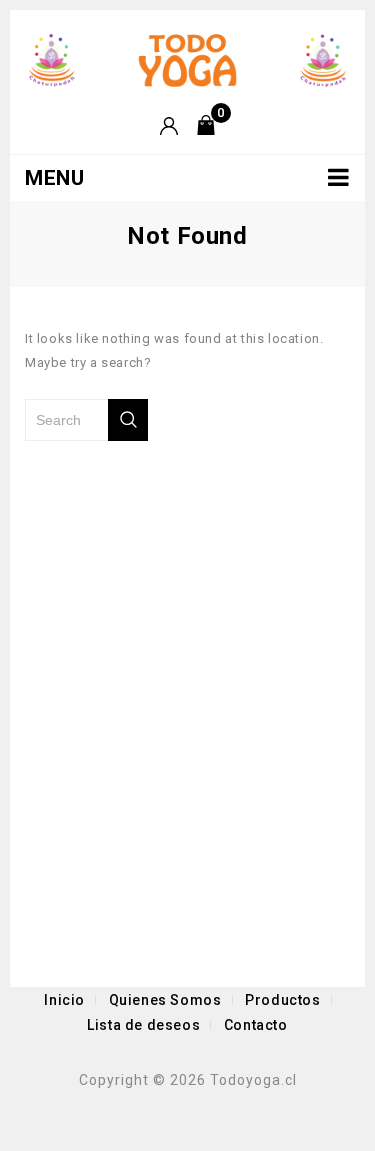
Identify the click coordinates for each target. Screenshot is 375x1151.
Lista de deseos (143, 1025)
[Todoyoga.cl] (187, 59)
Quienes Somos (165, 1000)
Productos (282, 1000)
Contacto (256, 1025)
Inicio (64, 1000)
